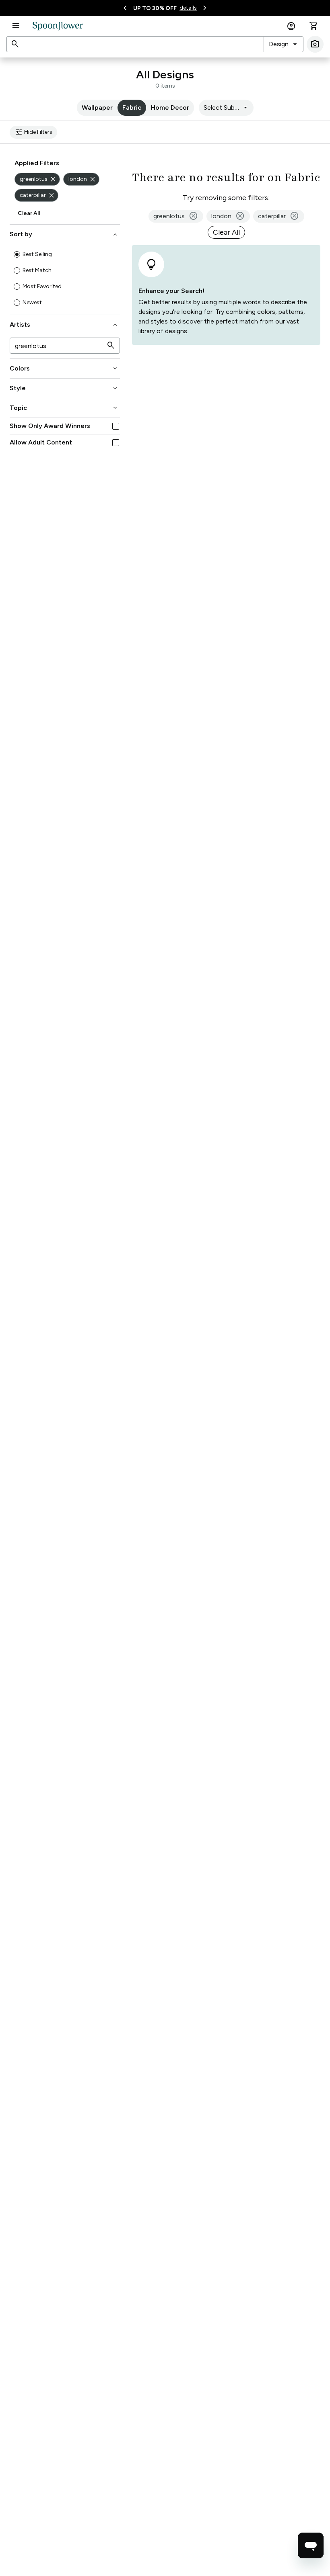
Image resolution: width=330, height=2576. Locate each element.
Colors (64, 369)
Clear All (29, 213)
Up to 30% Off (155, 8)
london (82, 179)
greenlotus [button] (176, 216)
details (188, 8)
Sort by (64, 234)
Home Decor (170, 108)
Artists (64, 325)
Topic (64, 408)
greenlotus (38, 179)
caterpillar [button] (279, 216)
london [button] (228, 216)
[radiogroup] (65, 278)
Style (64, 388)
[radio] (17, 254)
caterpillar (38, 195)
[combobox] (284, 44)
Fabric (132, 108)
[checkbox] (116, 426)
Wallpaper (97, 108)
